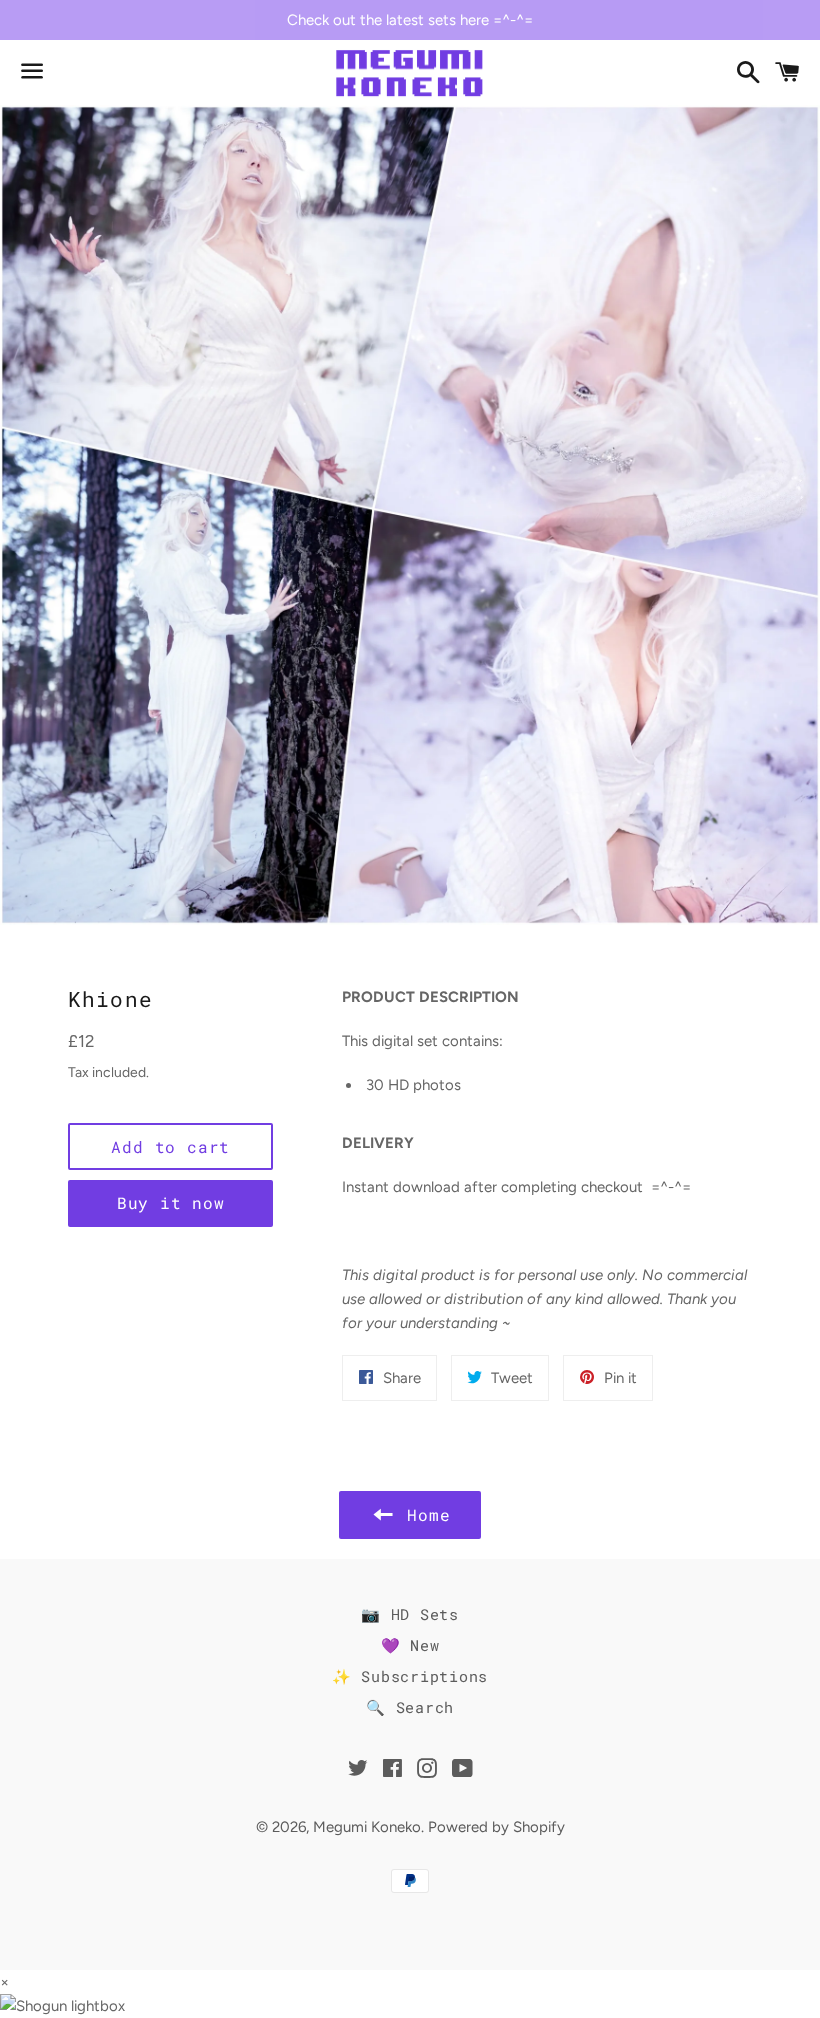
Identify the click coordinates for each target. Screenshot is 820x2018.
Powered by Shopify (496, 1827)
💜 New (410, 1645)
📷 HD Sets (410, 1614)
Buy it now (171, 1202)
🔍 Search (410, 1707)
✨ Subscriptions (410, 1676)
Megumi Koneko (367, 1827)
